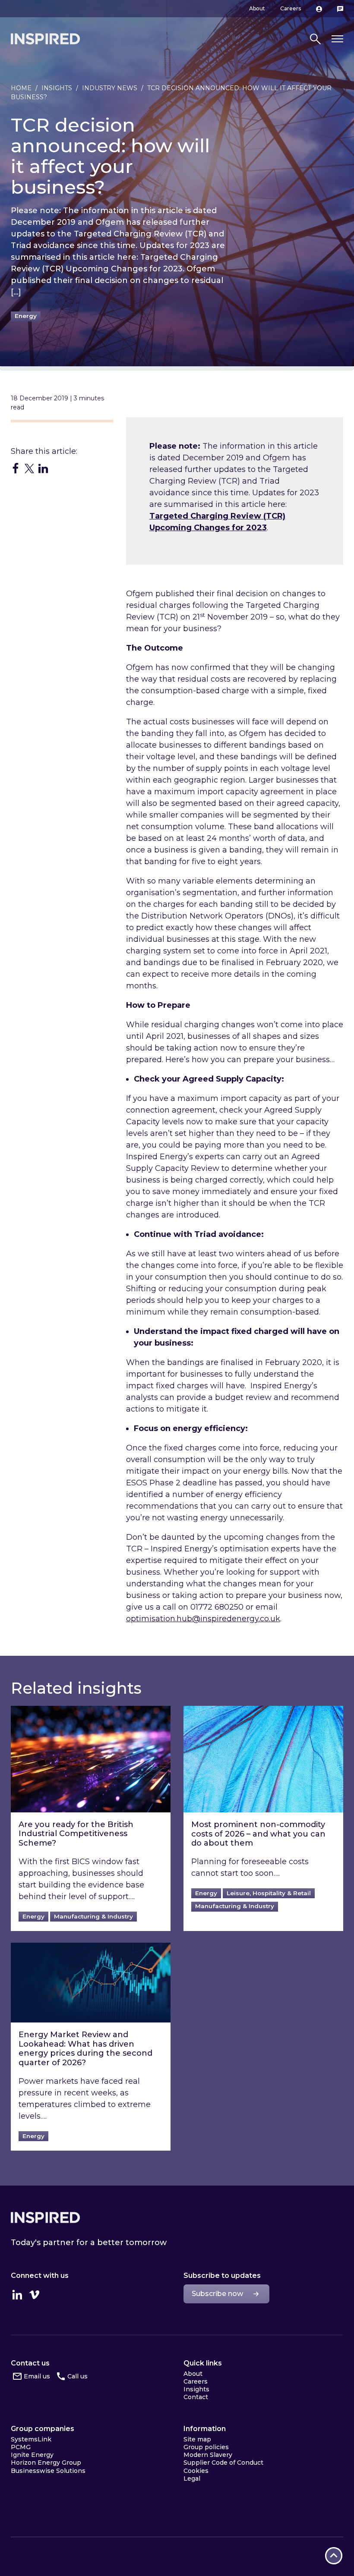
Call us (77, 2376)
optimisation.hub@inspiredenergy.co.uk (203, 1619)
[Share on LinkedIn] (43, 468)
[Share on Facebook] (16, 468)
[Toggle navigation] (337, 39)
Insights (57, 88)
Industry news (110, 88)
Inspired (45, 2217)
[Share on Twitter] (29, 468)
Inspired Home (45, 39)
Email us (37, 2376)
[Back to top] (334, 2556)
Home (21, 88)
